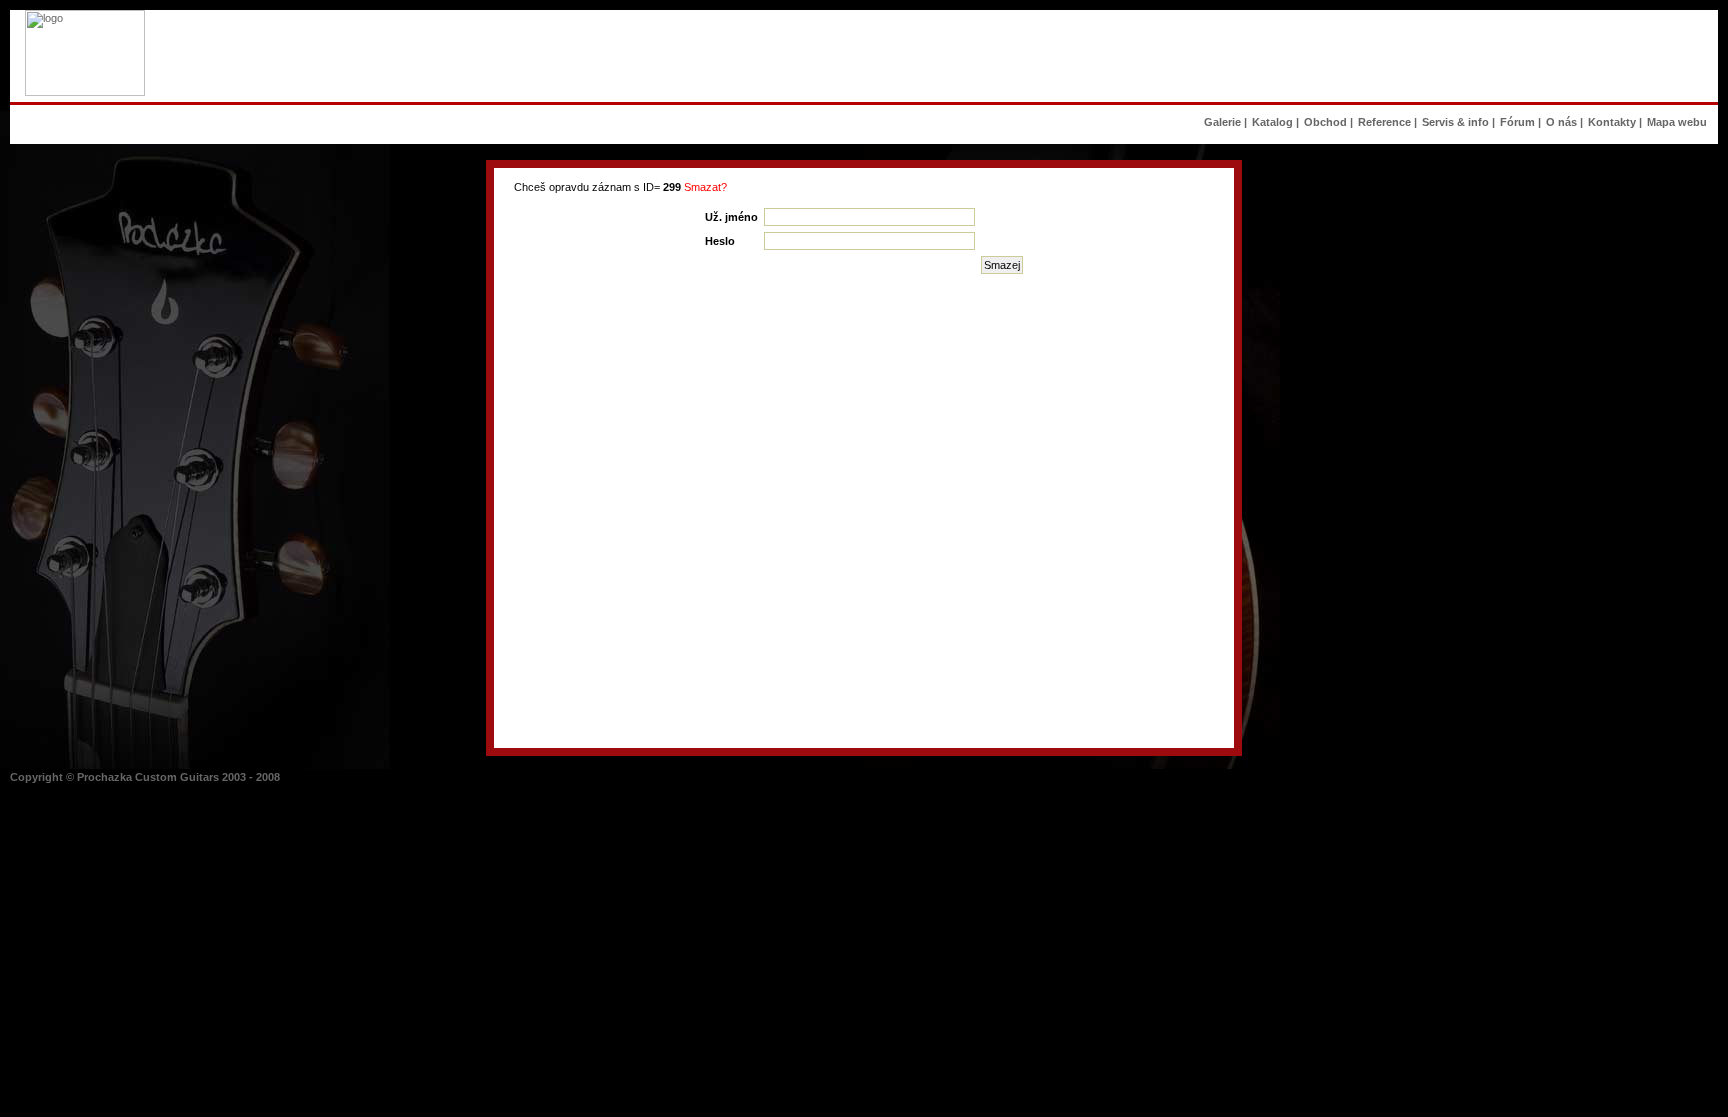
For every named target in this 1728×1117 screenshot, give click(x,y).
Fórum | (1520, 122)
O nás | (1564, 122)
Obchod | (1328, 122)
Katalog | (1275, 122)
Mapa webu (1680, 122)
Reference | (1387, 122)
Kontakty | (1615, 122)
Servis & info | (1458, 122)
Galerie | (1225, 122)
